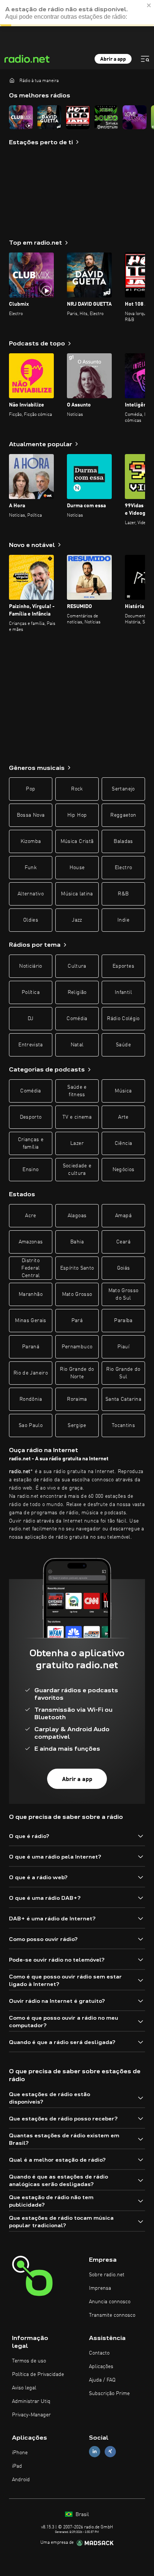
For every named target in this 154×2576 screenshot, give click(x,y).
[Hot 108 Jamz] (78, 117)
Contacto (99, 2353)
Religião (77, 992)
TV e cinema (77, 1117)
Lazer (77, 1143)
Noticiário (31, 966)
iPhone (20, 2453)
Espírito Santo (77, 1268)
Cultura (77, 966)
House (77, 868)
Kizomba (31, 841)
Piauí (123, 1347)
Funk (31, 868)
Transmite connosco (112, 2315)
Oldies (31, 920)
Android (21, 2480)
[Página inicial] (12, 80)
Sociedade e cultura (77, 1170)
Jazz (77, 920)
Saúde (123, 1045)
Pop (30, 789)
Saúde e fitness (77, 1091)
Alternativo (31, 894)
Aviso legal (24, 2388)
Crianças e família (31, 1143)
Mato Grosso (77, 1294)
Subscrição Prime (109, 2394)
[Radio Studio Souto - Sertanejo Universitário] (106, 117)
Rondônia (31, 1399)
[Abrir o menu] (145, 59)
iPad (17, 2466)
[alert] (77, 13)
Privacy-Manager (31, 2415)
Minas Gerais (30, 1321)
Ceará (123, 1242)
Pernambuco (77, 1347)
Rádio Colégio (123, 1019)
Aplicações (101, 2367)
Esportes (123, 966)
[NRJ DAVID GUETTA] (49, 117)
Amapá (123, 1216)
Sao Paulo (31, 1425)
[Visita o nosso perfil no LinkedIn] (95, 2451)
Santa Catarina (123, 1399)
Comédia (77, 1019)
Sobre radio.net (107, 2275)
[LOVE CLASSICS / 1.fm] (135, 117)
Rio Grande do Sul (123, 1373)
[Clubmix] (21, 117)
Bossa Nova (31, 815)
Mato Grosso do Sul (124, 1294)
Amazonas (31, 1242)
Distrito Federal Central (30, 1268)
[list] (77, 117)
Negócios (124, 1170)
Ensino (30, 1170)
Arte (123, 1117)
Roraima (77, 1399)
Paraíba (123, 1321)
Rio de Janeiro (31, 1373)
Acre (30, 1216)
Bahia (77, 1242)
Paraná (31, 1347)
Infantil (123, 992)
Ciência (123, 1143)
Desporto (31, 1117)
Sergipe (77, 1425)
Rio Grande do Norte (77, 1373)
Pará (77, 1321)
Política (31, 992)
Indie (123, 920)
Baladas (123, 841)
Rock (77, 789)
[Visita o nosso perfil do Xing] (110, 2451)
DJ (31, 1019)
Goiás (124, 1268)
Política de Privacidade (38, 2374)
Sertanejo (123, 789)
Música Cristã (77, 841)
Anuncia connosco (110, 2302)
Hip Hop (77, 815)
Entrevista (31, 1045)
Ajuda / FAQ (102, 2380)
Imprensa (100, 2288)
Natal (77, 1045)
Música (123, 1091)
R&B (123, 894)
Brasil (81, 2515)
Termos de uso (29, 2361)
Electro (123, 868)
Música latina (77, 894)
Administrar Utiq (31, 2401)
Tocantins (123, 1425)
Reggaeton (123, 815)
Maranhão (31, 1294)
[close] (149, 5)
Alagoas (77, 1216)
